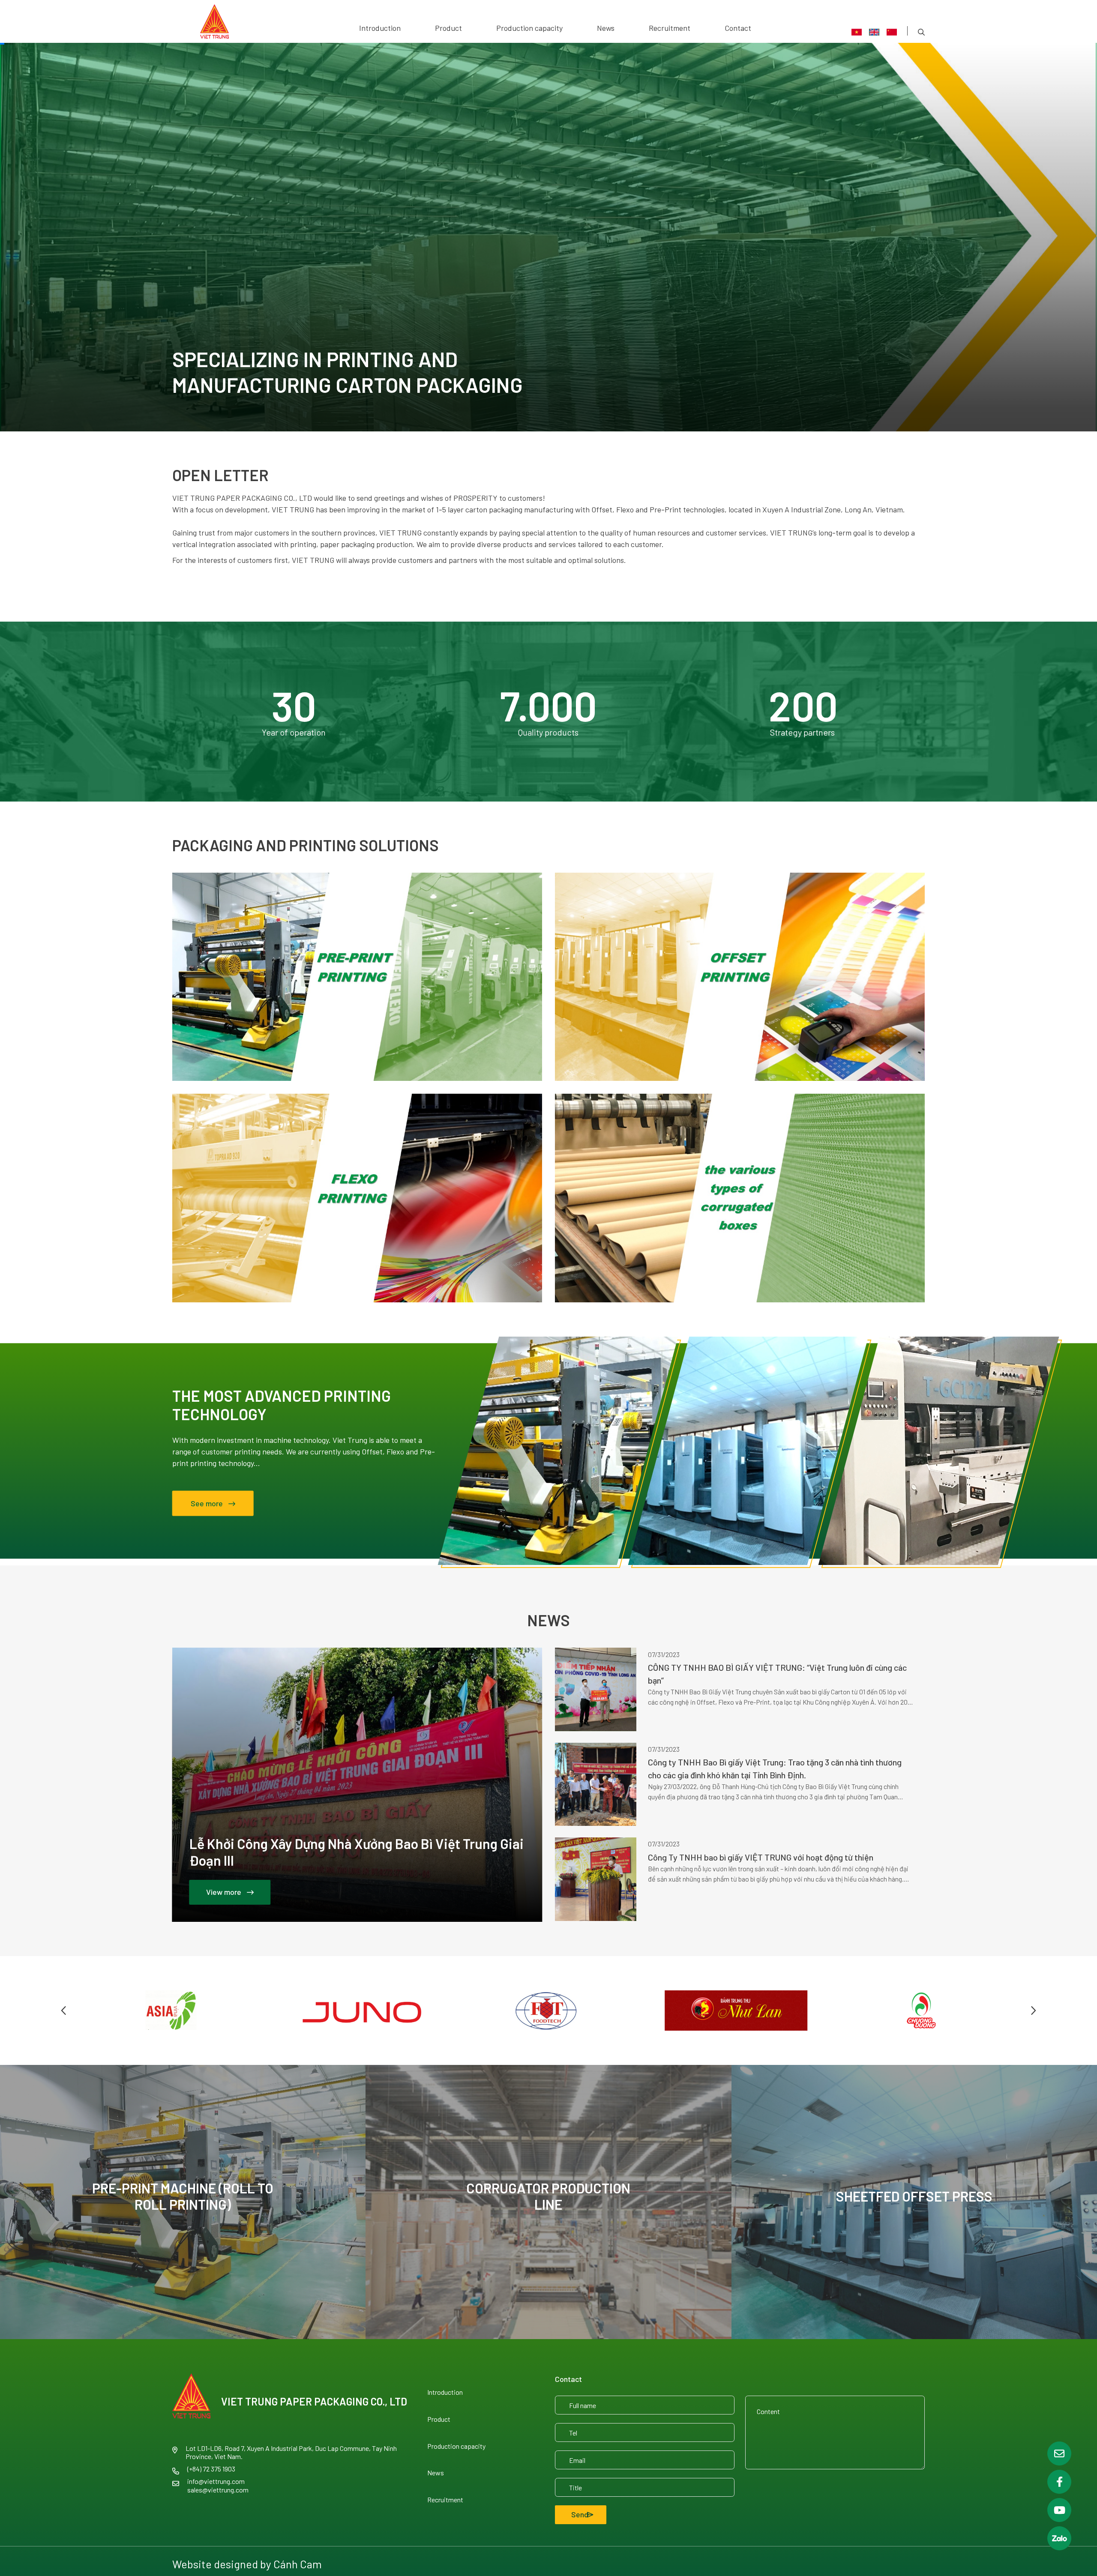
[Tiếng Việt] (857, 32)
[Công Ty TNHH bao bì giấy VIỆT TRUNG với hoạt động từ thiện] (596, 1879)
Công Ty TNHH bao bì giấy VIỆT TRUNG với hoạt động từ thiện (761, 1857)
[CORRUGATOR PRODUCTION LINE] (548, 2202)
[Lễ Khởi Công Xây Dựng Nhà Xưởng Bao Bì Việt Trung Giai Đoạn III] (357, 1785)
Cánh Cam (298, 2564)
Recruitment (670, 28)
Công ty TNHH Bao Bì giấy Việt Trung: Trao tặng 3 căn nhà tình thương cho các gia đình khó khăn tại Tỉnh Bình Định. (775, 1768)
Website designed (215, 2564)
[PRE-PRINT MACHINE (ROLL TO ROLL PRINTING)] (183, 2202)
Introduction (380, 28)
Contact (738, 28)
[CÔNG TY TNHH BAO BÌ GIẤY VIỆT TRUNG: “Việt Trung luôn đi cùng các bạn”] (596, 1689)
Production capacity (529, 28)
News (606, 28)
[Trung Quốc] (892, 32)
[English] (874, 32)
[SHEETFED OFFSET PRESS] (914, 2202)
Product (448, 28)
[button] (64, 2011)
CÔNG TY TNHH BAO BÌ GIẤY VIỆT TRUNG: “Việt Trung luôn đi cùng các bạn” (777, 1674)
